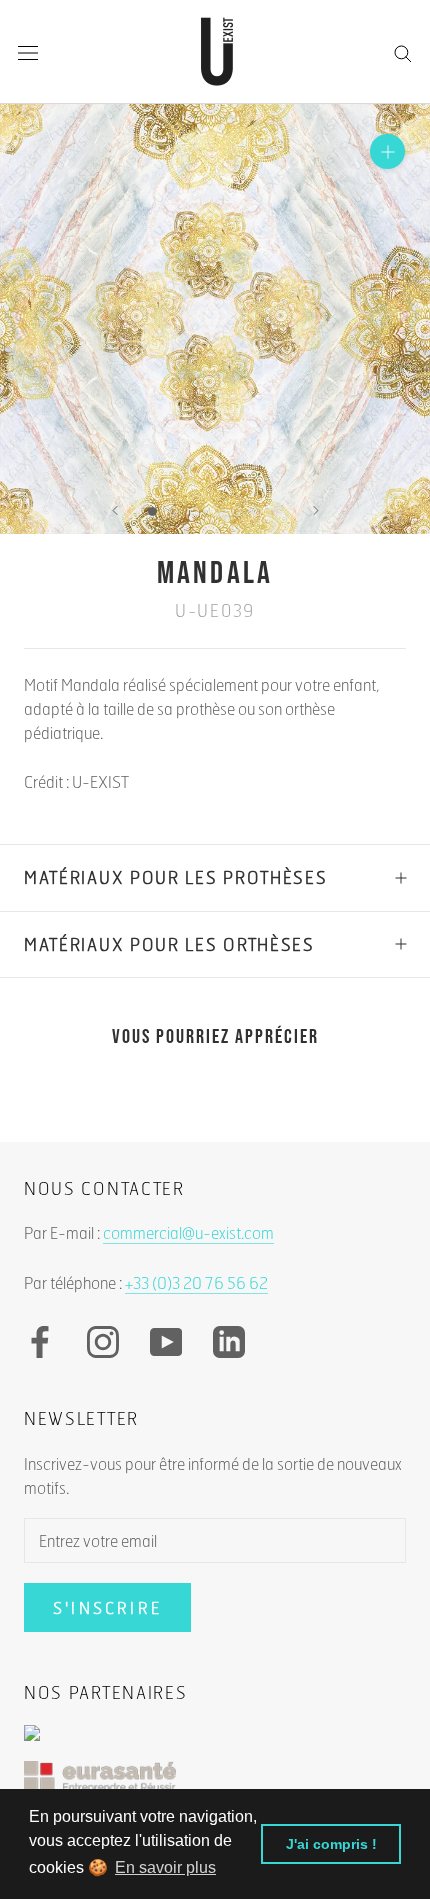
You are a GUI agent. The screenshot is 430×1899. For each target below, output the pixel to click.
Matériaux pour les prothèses (176, 877)
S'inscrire (107, 1607)
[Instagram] (103, 1342)
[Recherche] (403, 52)
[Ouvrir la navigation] (28, 52)
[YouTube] (166, 1342)
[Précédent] (115, 510)
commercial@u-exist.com (188, 1232)
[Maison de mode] (215, 1743)
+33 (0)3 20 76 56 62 (196, 1282)
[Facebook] (40, 1342)
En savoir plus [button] (165, 1867)
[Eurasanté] (215, 1786)
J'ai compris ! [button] (331, 1844)
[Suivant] (316, 510)
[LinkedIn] (229, 1342)
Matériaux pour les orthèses (169, 944)
